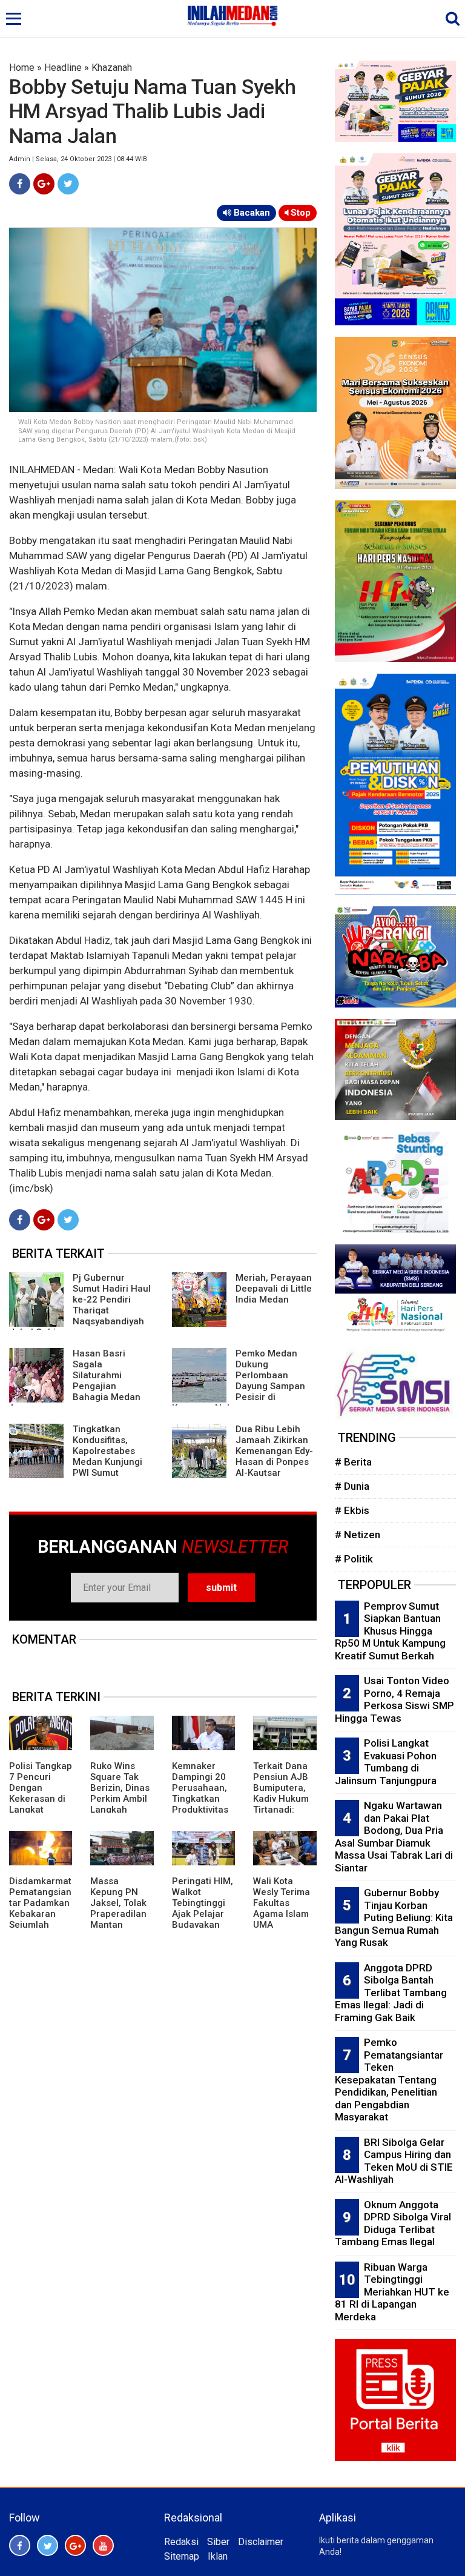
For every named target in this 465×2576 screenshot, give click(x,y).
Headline (63, 68)
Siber (218, 2542)
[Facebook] (20, 184)
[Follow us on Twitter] (48, 2545)
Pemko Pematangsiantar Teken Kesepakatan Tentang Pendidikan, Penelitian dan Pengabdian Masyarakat (389, 2080)
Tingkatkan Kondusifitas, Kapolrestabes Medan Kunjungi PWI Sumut (107, 1451)
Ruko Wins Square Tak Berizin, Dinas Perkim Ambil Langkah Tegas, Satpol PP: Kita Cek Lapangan (120, 1804)
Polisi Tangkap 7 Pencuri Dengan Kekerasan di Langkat (41, 1788)
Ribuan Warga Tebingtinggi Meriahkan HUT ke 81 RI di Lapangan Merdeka (392, 2292)
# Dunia (352, 1486)
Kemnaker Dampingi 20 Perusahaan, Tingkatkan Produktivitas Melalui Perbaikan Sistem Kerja (200, 1804)
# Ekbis (352, 1510)
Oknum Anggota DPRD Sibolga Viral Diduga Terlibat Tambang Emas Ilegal (393, 2223)
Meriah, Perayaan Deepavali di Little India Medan (274, 1289)
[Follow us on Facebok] (20, 2545)
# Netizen (358, 1535)
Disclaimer (261, 2542)
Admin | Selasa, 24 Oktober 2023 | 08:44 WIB (78, 159)
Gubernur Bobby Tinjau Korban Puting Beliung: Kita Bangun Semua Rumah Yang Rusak (394, 1917)
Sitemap (182, 2556)
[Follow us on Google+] (75, 2545)
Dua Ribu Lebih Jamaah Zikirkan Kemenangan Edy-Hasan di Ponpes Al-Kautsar (274, 1451)
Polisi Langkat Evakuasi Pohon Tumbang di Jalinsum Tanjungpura (386, 1762)
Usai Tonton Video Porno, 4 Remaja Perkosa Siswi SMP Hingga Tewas (394, 1699)
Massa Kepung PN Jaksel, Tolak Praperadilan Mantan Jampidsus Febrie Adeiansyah (118, 1919)
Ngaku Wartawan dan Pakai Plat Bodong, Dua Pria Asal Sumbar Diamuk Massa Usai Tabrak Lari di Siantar (394, 1837)
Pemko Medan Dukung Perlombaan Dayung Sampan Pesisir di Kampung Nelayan (239, 1381)
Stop (299, 213)
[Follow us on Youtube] (103, 2545)
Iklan (218, 2556)
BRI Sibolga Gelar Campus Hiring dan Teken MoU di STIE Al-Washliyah (394, 2161)
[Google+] (44, 184)
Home (22, 68)
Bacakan (251, 213)
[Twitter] (68, 184)
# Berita (353, 1462)
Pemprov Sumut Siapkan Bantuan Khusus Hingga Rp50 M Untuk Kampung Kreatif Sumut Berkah (390, 1631)
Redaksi (181, 2542)
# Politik (354, 1559)
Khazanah (112, 68)
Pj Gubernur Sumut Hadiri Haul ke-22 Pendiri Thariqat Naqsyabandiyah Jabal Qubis (80, 1305)
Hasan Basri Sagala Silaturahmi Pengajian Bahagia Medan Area (75, 1381)
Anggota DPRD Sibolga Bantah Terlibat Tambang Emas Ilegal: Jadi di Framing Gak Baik (391, 1993)
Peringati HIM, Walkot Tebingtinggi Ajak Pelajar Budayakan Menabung (203, 1908)
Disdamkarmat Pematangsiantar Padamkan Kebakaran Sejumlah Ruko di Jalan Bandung (40, 1914)
